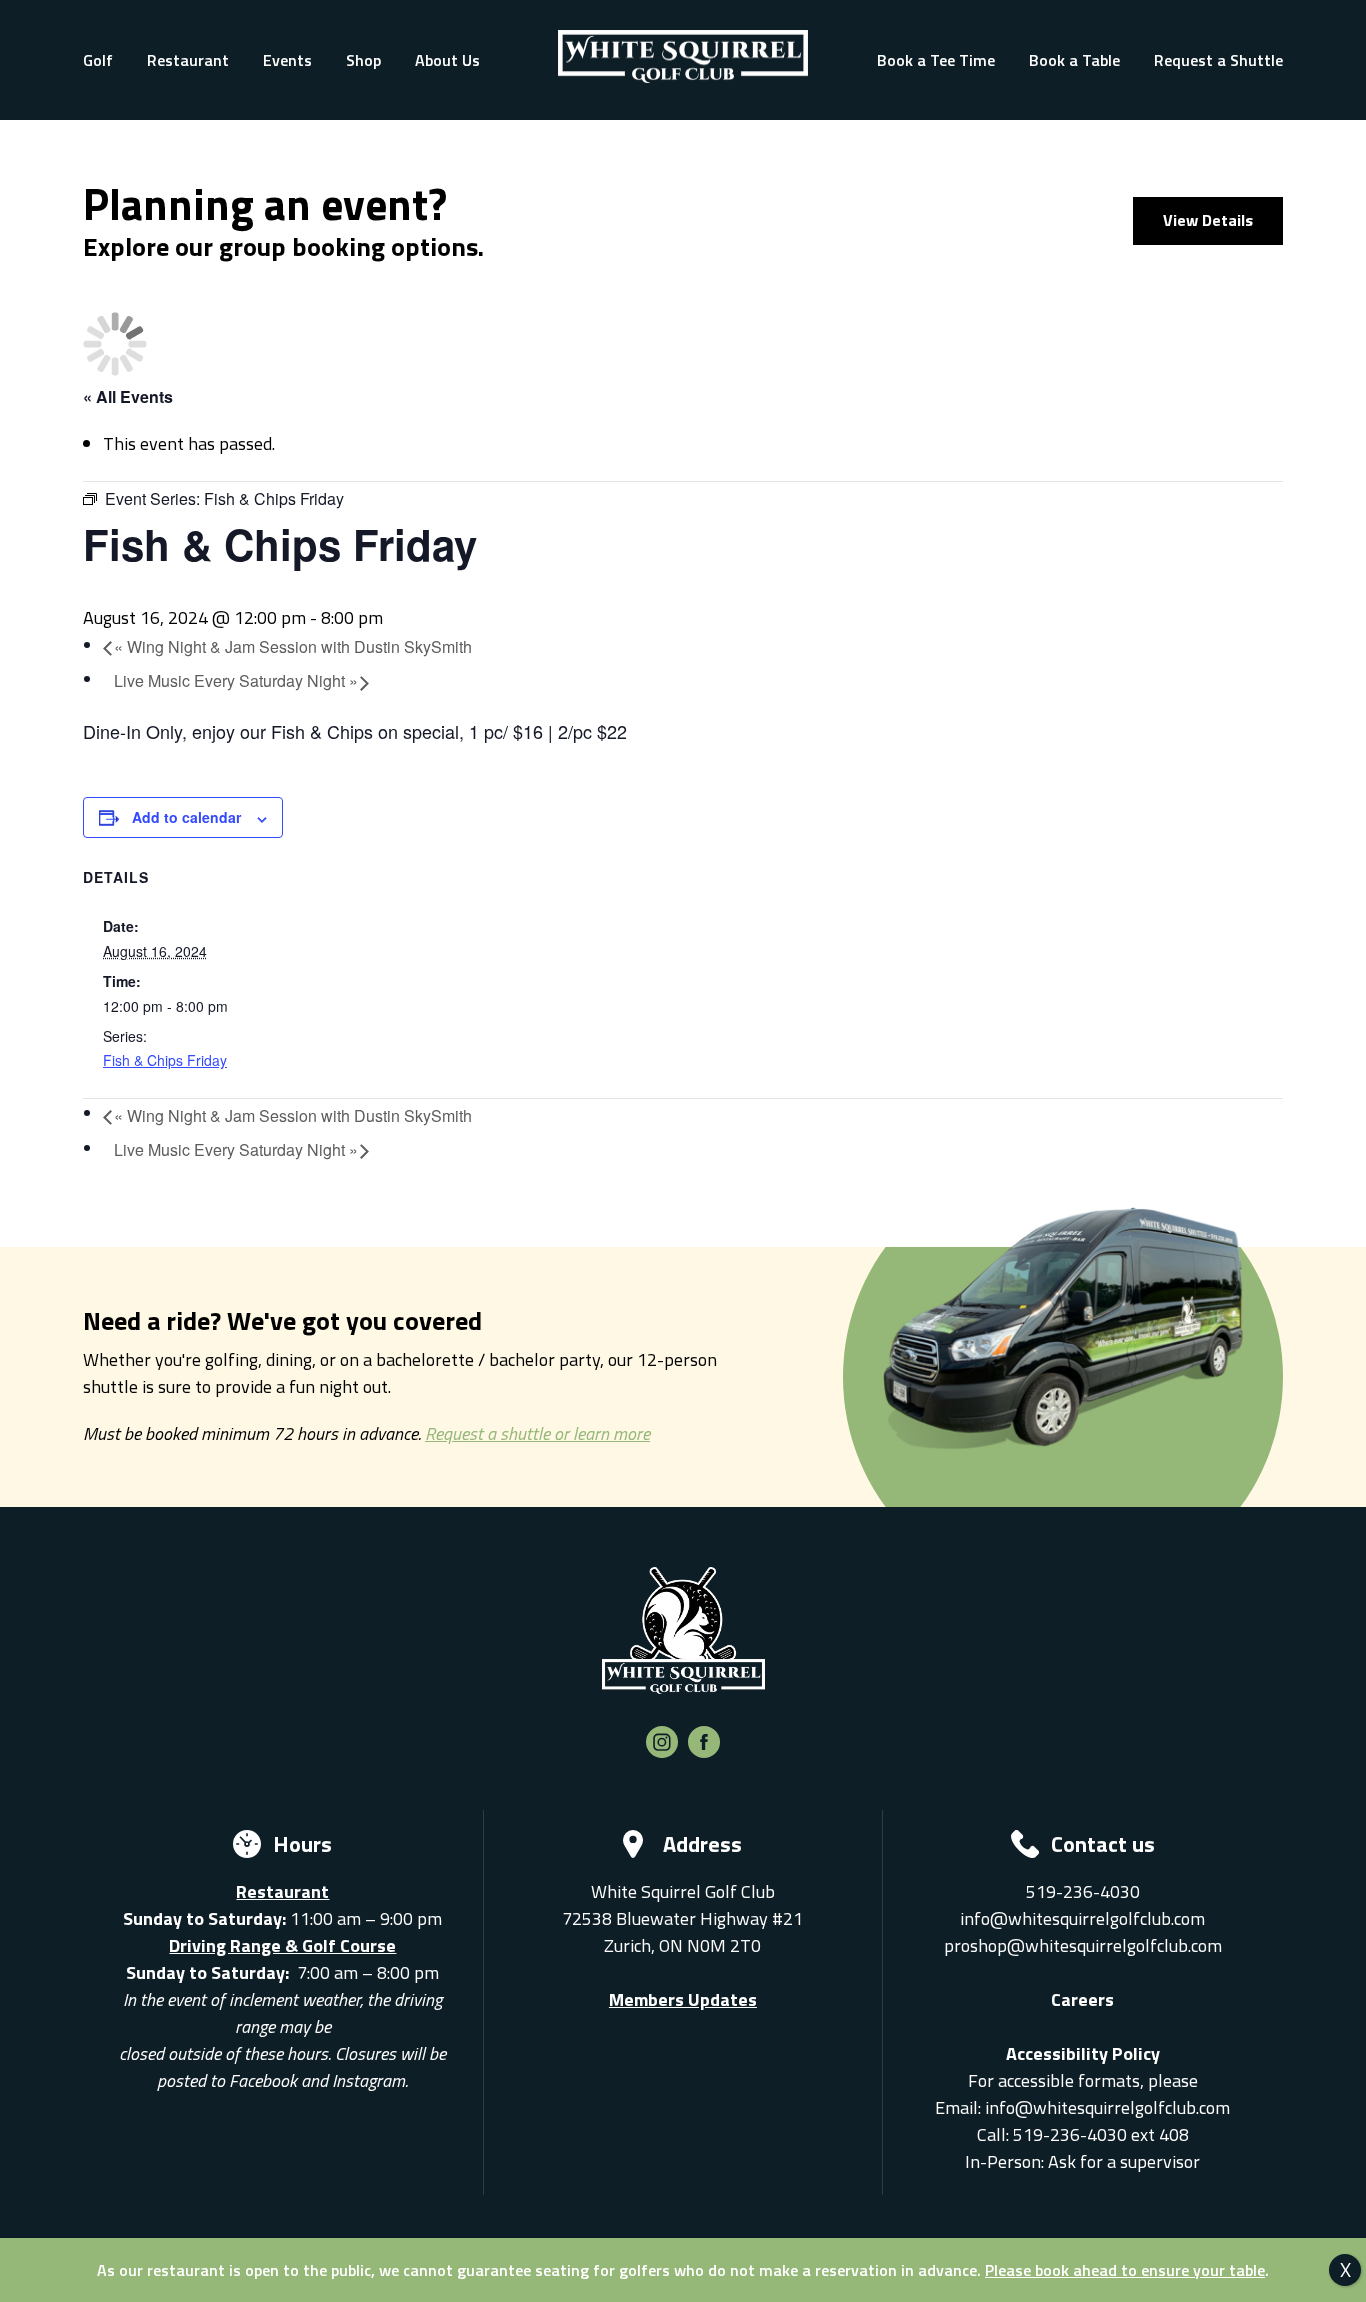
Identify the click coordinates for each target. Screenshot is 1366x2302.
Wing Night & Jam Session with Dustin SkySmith (293, 646)
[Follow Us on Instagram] (662, 1751)
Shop (363, 60)
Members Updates (683, 1999)
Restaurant (188, 60)
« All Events (128, 396)
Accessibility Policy (1083, 2053)
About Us (447, 60)
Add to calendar (186, 817)
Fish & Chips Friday (165, 1060)
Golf (98, 60)
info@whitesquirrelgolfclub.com (1082, 1918)
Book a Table (1074, 60)
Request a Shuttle (1218, 60)
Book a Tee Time (936, 60)
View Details (1208, 220)
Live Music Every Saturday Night (236, 680)
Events (287, 60)
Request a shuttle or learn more (537, 1433)
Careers (1082, 1999)
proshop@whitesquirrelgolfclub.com (1083, 1945)
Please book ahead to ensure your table (1125, 2270)
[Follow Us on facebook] (704, 1751)
